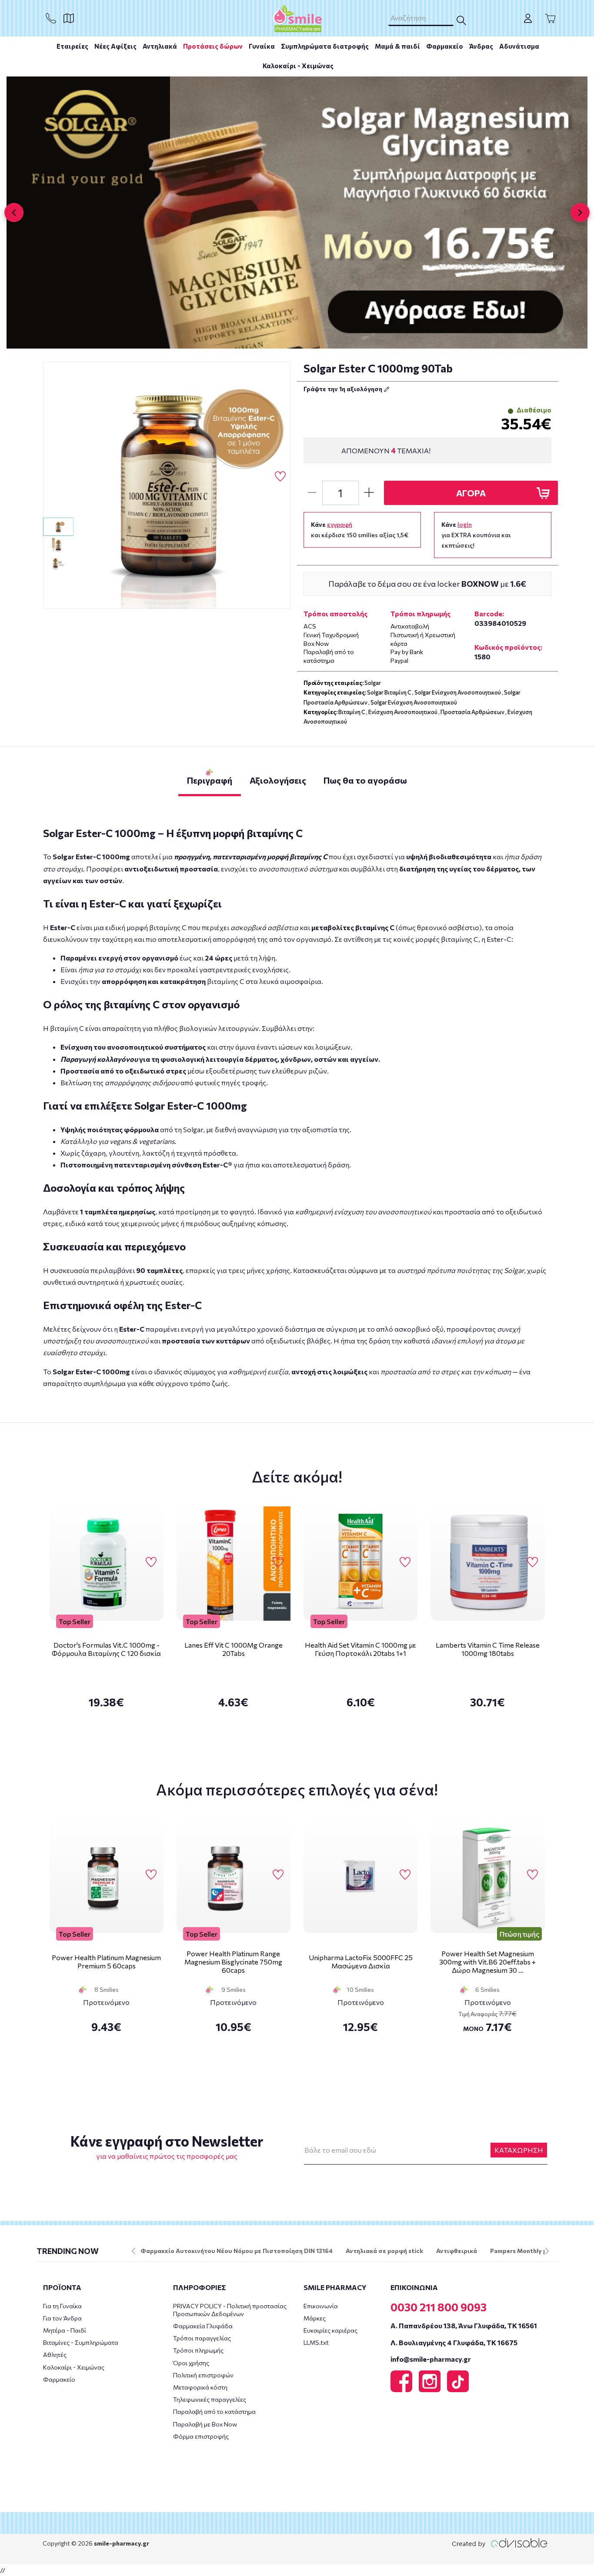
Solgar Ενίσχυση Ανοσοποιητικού (458, 692)
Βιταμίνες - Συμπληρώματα (81, 2342)
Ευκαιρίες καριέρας (330, 2330)
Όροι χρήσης (191, 2363)
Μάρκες (315, 2318)
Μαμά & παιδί (397, 46)
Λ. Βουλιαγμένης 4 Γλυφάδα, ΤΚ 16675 (454, 2342)
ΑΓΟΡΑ (471, 493)
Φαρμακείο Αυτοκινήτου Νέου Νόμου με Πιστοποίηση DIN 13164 (237, 2251)
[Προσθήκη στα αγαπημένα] (280, 477)
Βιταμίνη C (352, 712)
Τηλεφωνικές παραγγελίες (210, 2399)
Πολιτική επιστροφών (203, 2375)
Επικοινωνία (321, 2306)
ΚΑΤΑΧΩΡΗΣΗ (519, 2150)
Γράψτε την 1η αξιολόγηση (344, 389)
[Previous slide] (14, 213)
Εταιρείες (72, 46)
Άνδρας (481, 46)
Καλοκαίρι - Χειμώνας (298, 66)
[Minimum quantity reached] (312, 493)
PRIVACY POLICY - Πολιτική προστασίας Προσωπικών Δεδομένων (230, 2310)
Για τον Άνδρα (62, 2318)
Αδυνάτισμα (519, 46)
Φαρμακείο (445, 46)
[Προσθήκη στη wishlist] (151, 1562)
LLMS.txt (316, 2342)
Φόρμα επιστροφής (201, 2436)
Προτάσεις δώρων (213, 46)
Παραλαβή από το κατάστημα (214, 2411)
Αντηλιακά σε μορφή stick (384, 2251)
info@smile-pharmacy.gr (431, 2359)
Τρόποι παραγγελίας (202, 2338)
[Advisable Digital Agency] (500, 2543)
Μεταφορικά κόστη (200, 2387)
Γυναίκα (262, 46)
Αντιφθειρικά (457, 2251)
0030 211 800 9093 (439, 2307)
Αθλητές (55, 2355)
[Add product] (369, 493)
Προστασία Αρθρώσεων (472, 712)
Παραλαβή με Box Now (205, 2424)
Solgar (373, 683)
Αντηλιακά (160, 46)
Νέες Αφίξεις (115, 46)
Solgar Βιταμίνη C (389, 692)
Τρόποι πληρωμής (198, 2350)
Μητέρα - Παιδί (65, 2330)
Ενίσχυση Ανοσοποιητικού (403, 712)
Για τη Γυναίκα (62, 2306)
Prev (133, 2251)
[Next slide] (580, 213)
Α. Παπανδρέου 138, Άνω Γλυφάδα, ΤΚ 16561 (464, 2325)
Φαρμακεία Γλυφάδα (203, 2326)
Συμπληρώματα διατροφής (325, 46)
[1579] (167, 485)
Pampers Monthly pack (524, 2251)
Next (547, 2251)
